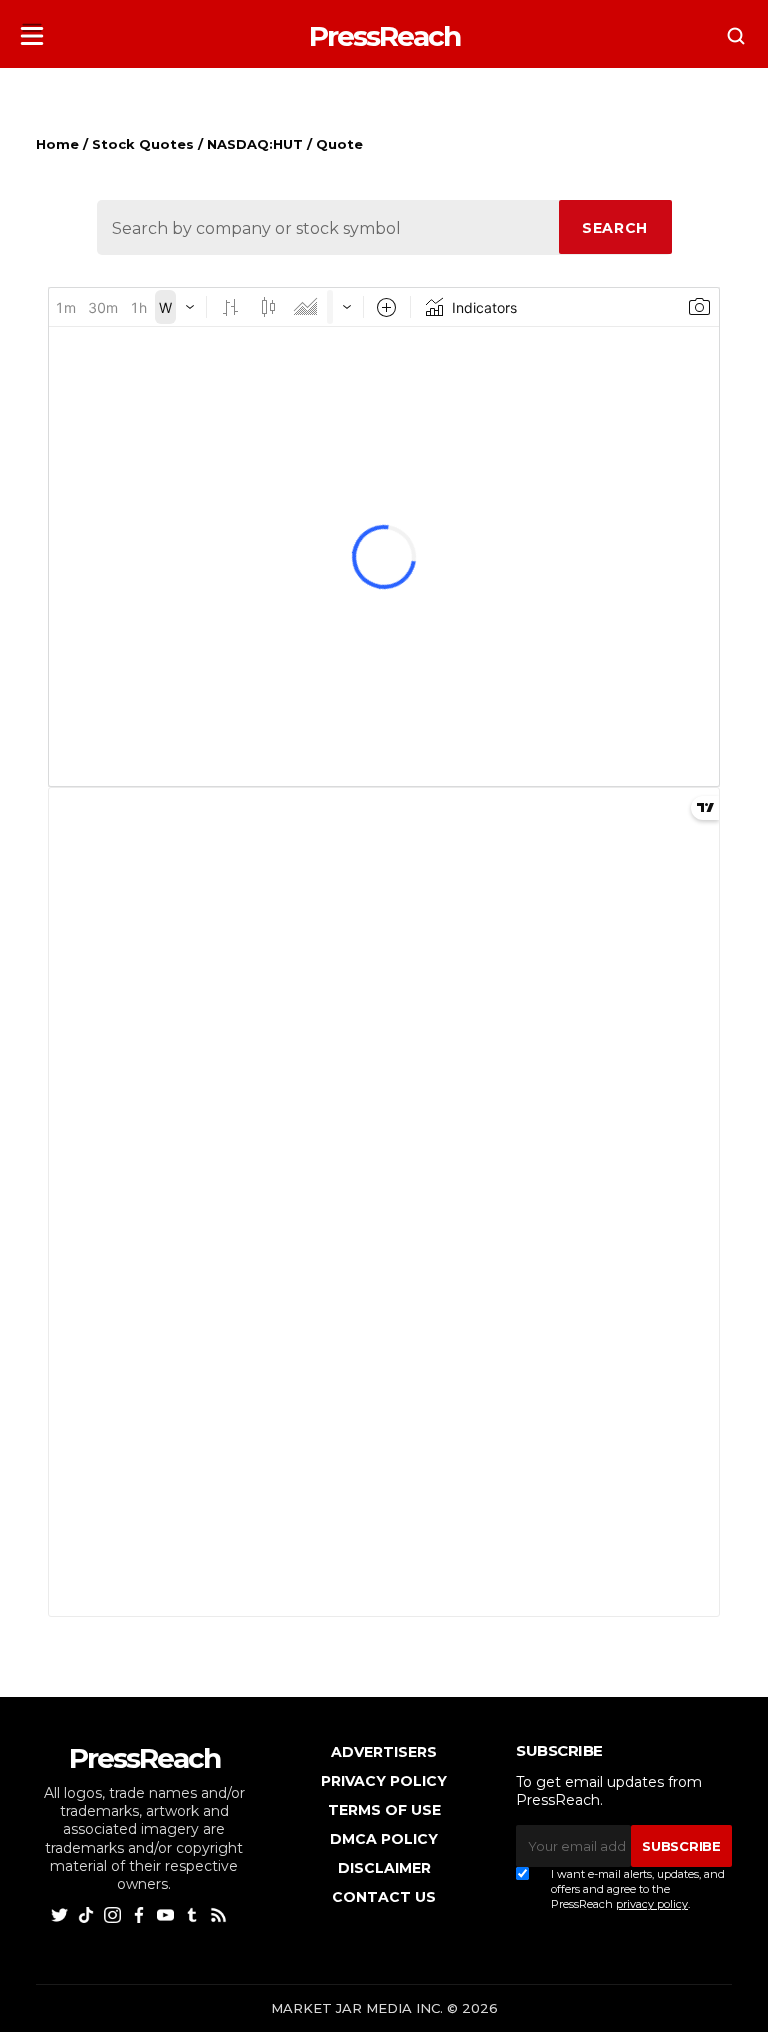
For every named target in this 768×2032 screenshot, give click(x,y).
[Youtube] (167, 1913)
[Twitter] (61, 1913)
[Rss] (220, 1913)
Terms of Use (384, 1810)
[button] (32, 30)
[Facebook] (141, 1913)
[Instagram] (114, 1913)
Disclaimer (384, 1868)
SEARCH (615, 228)
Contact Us (384, 1897)
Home (57, 144)
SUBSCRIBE (681, 1846)
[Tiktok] (88, 1913)
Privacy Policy (384, 1781)
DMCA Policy (384, 1839)
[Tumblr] (194, 1913)
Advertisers (384, 1752)
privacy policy (652, 1904)
